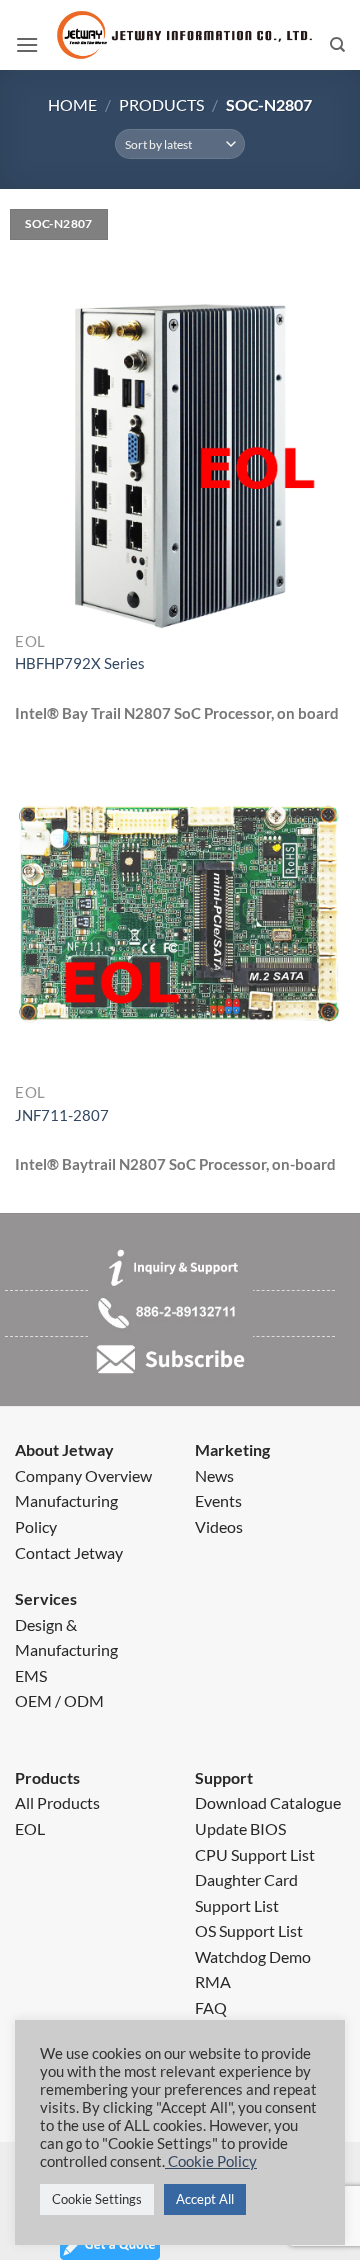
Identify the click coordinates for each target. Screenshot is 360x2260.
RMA (213, 1981)
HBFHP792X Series (80, 663)
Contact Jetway (69, 1552)
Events (218, 1500)
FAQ (211, 2007)
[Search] (337, 45)
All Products (57, 1802)
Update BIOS (240, 1828)
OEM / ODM (59, 1700)
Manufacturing (66, 1500)
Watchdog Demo (253, 1956)
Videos (219, 1526)
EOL (30, 1828)
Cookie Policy (211, 2161)
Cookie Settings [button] (97, 2199)
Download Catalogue (268, 1802)
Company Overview (83, 1475)
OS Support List (249, 1930)
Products (161, 104)
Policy (36, 1526)
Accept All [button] (205, 2199)
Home (72, 104)
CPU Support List (255, 1854)
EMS (31, 1675)
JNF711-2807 (62, 1115)
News (214, 1475)
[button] (27, 45)
